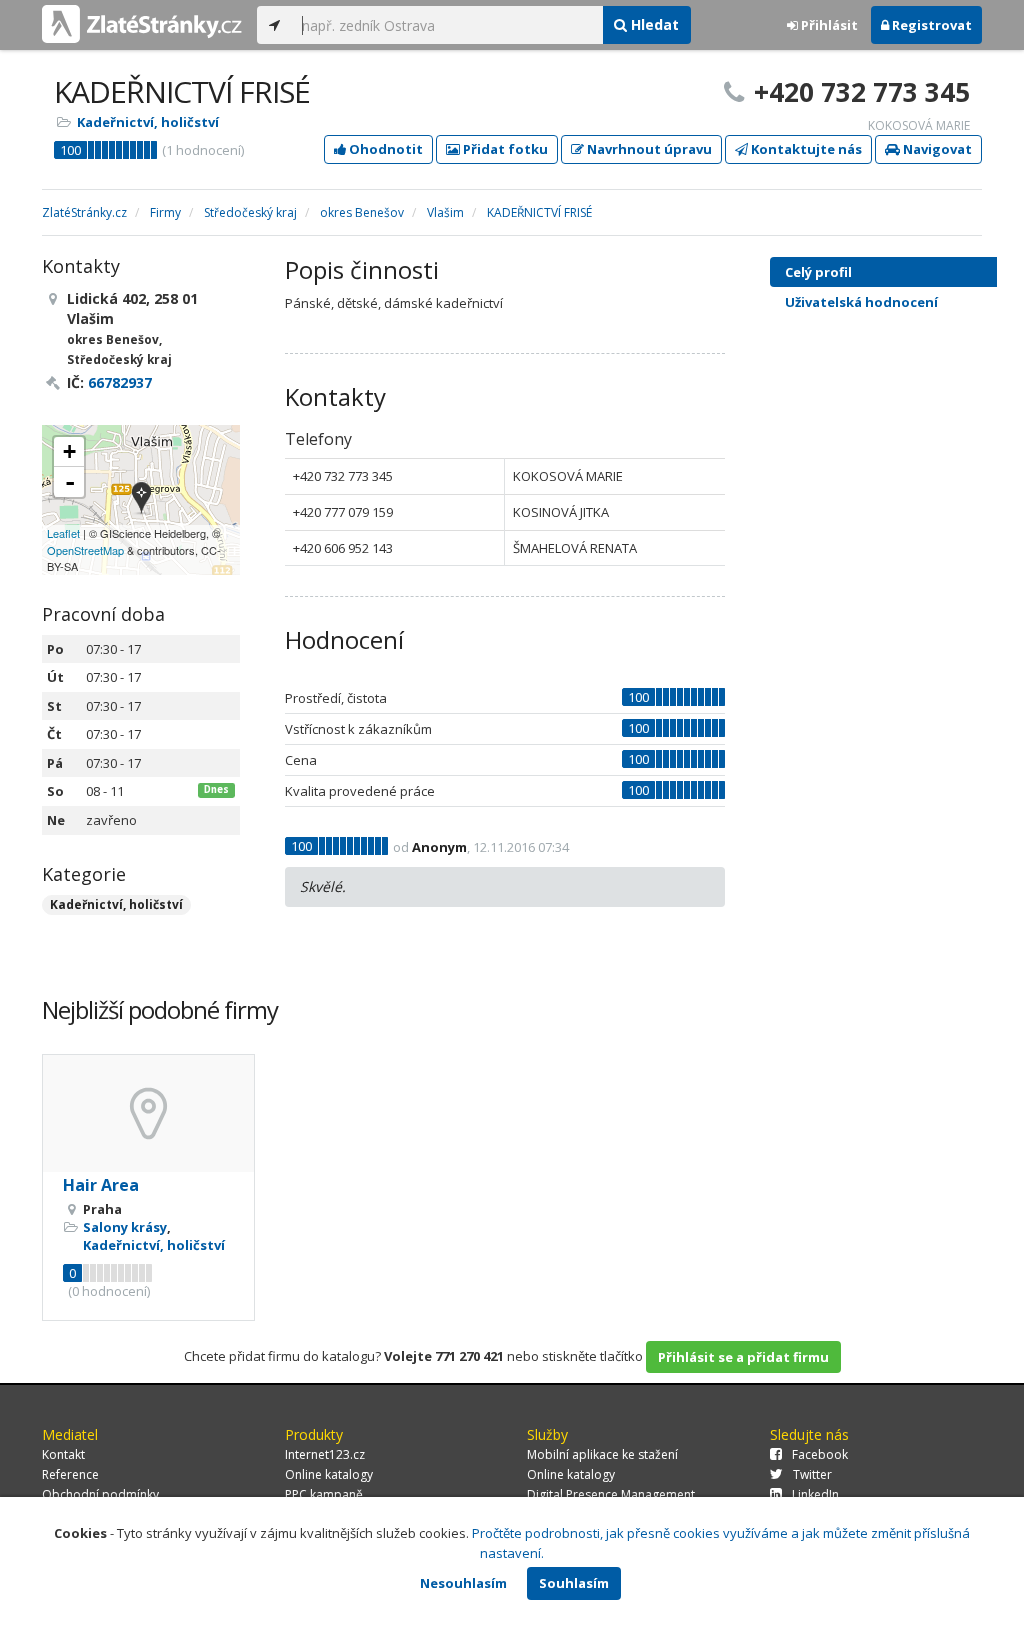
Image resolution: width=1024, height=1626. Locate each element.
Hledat (653, 24)
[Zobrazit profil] (148, 1113)
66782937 (120, 382)
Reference (70, 1474)
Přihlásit (828, 25)
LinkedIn (815, 1494)
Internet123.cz (325, 1454)
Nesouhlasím (463, 1583)
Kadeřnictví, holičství (148, 122)
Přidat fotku (504, 149)
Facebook (820, 1454)
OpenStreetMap (85, 550)
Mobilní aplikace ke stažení (602, 1454)
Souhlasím (574, 1583)
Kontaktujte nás (805, 149)
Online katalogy (329, 1474)
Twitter (812, 1474)
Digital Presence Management (611, 1494)
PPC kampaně (324, 1494)
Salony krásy (125, 1227)
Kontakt (63, 1454)
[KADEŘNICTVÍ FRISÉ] (141, 499)
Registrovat (930, 25)
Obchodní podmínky (100, 1494)
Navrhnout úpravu (648, 149)
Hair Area (101, 1185)
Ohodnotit (384, 149)
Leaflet (63, 533)
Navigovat (936, 149)
